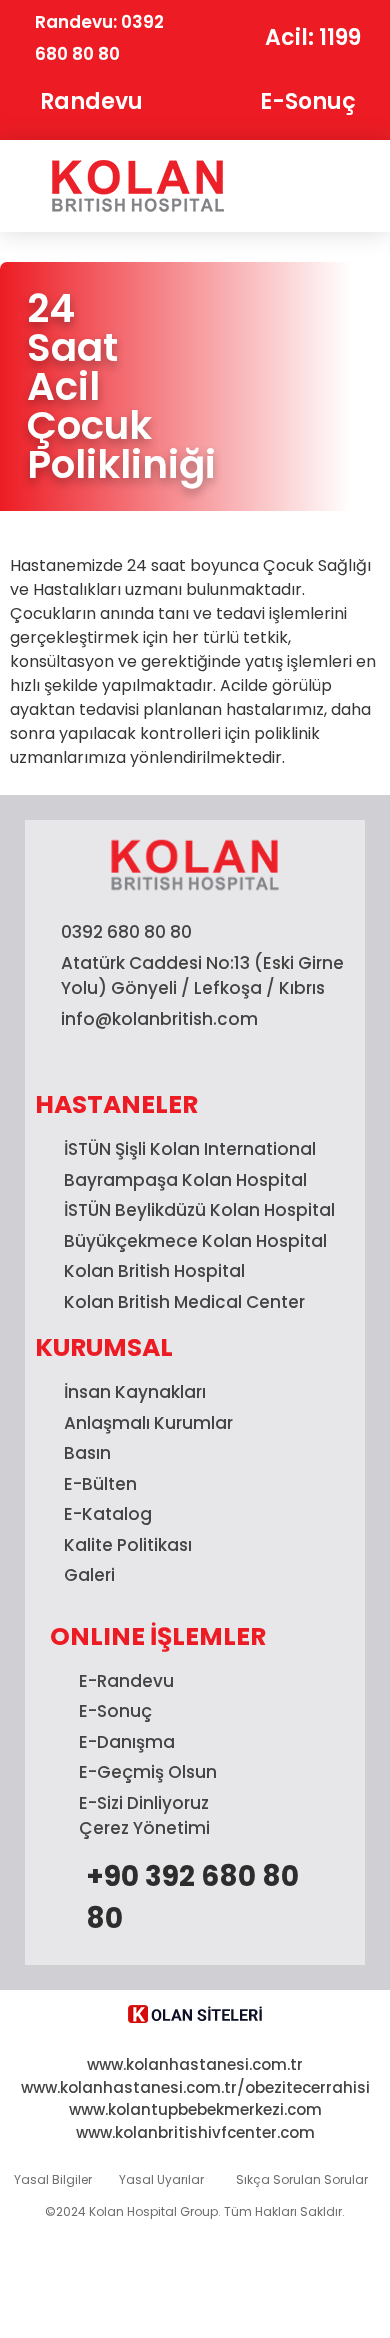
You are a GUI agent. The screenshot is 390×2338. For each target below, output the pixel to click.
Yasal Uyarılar (161, 2179)
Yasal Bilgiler (53, 2179)
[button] (317, 186)
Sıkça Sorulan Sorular (302, 2179)
